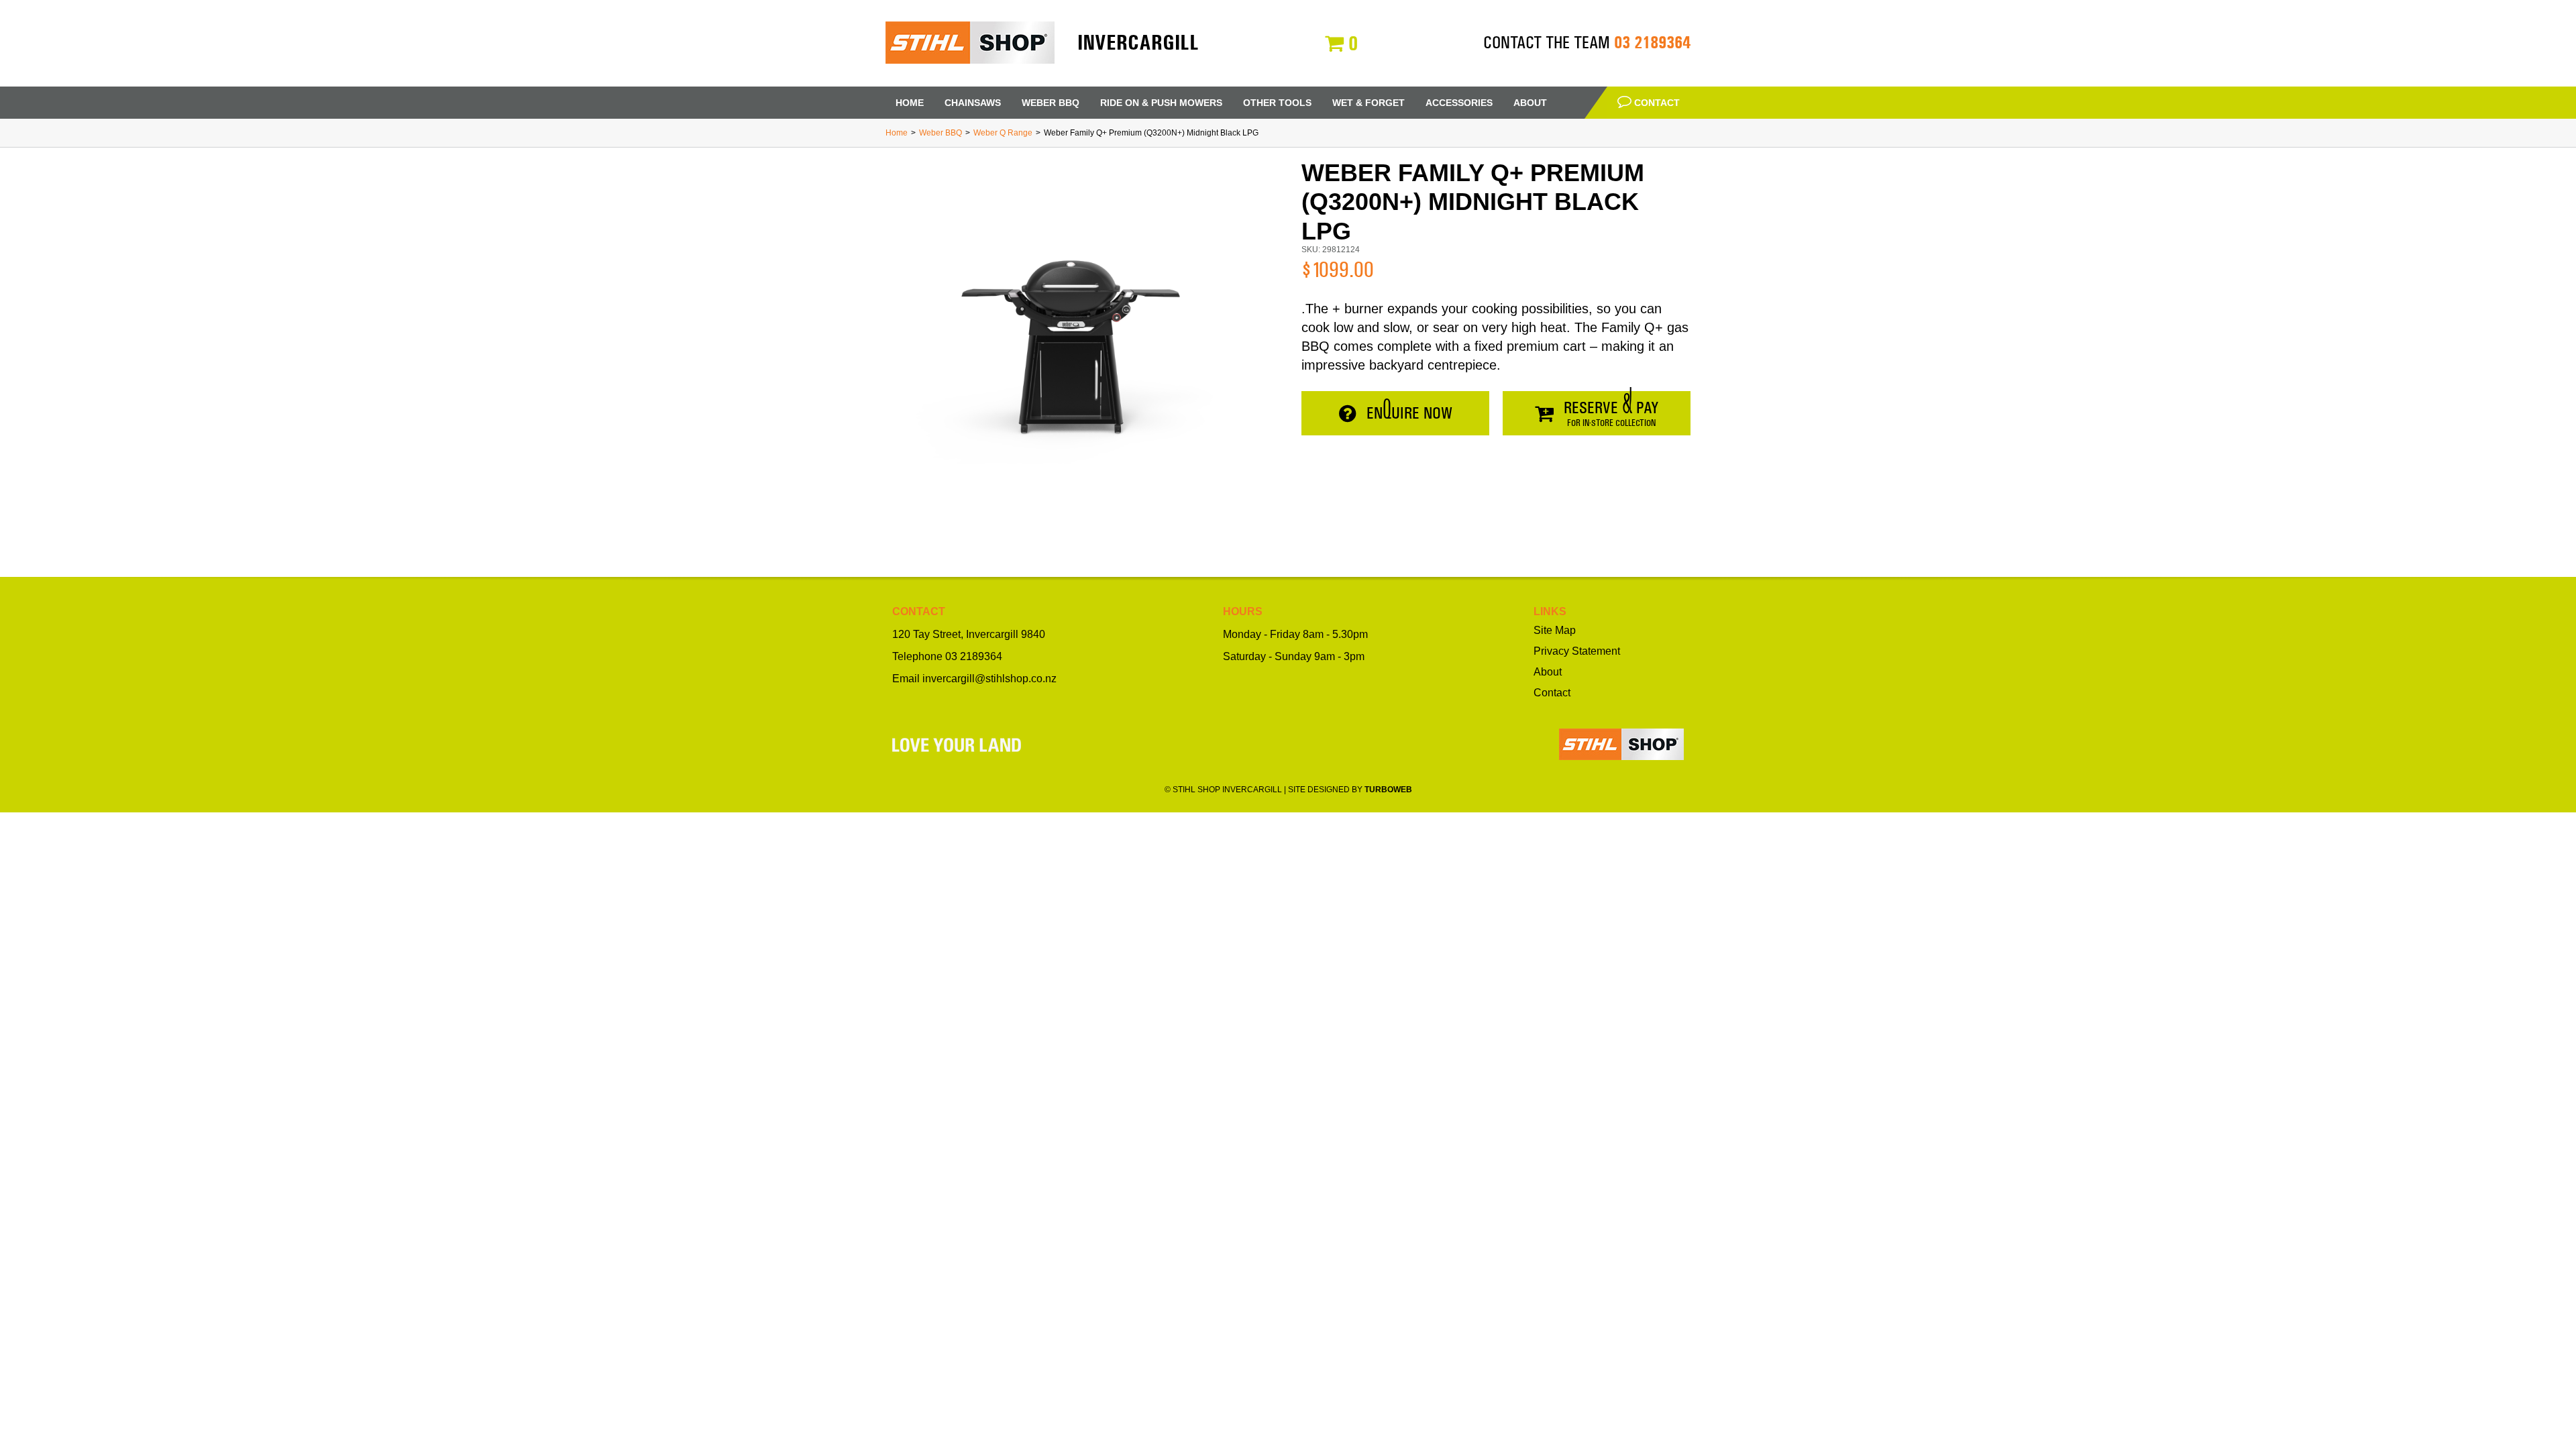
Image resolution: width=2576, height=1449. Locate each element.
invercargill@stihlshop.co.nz (989, 679)
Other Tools (1277, 103)
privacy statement (1577, 651)
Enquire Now (1409, 413)
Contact (1656, 103)
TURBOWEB (1388, 790)
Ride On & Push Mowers (1161, 103)
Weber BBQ (1051, 103)
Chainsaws (973, 103)
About (1530, 103)
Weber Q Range (1003, 133)
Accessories (1459, 103)
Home (910, 103)
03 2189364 (1652, 42)
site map (1555, 631)
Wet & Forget (1368, 103)
